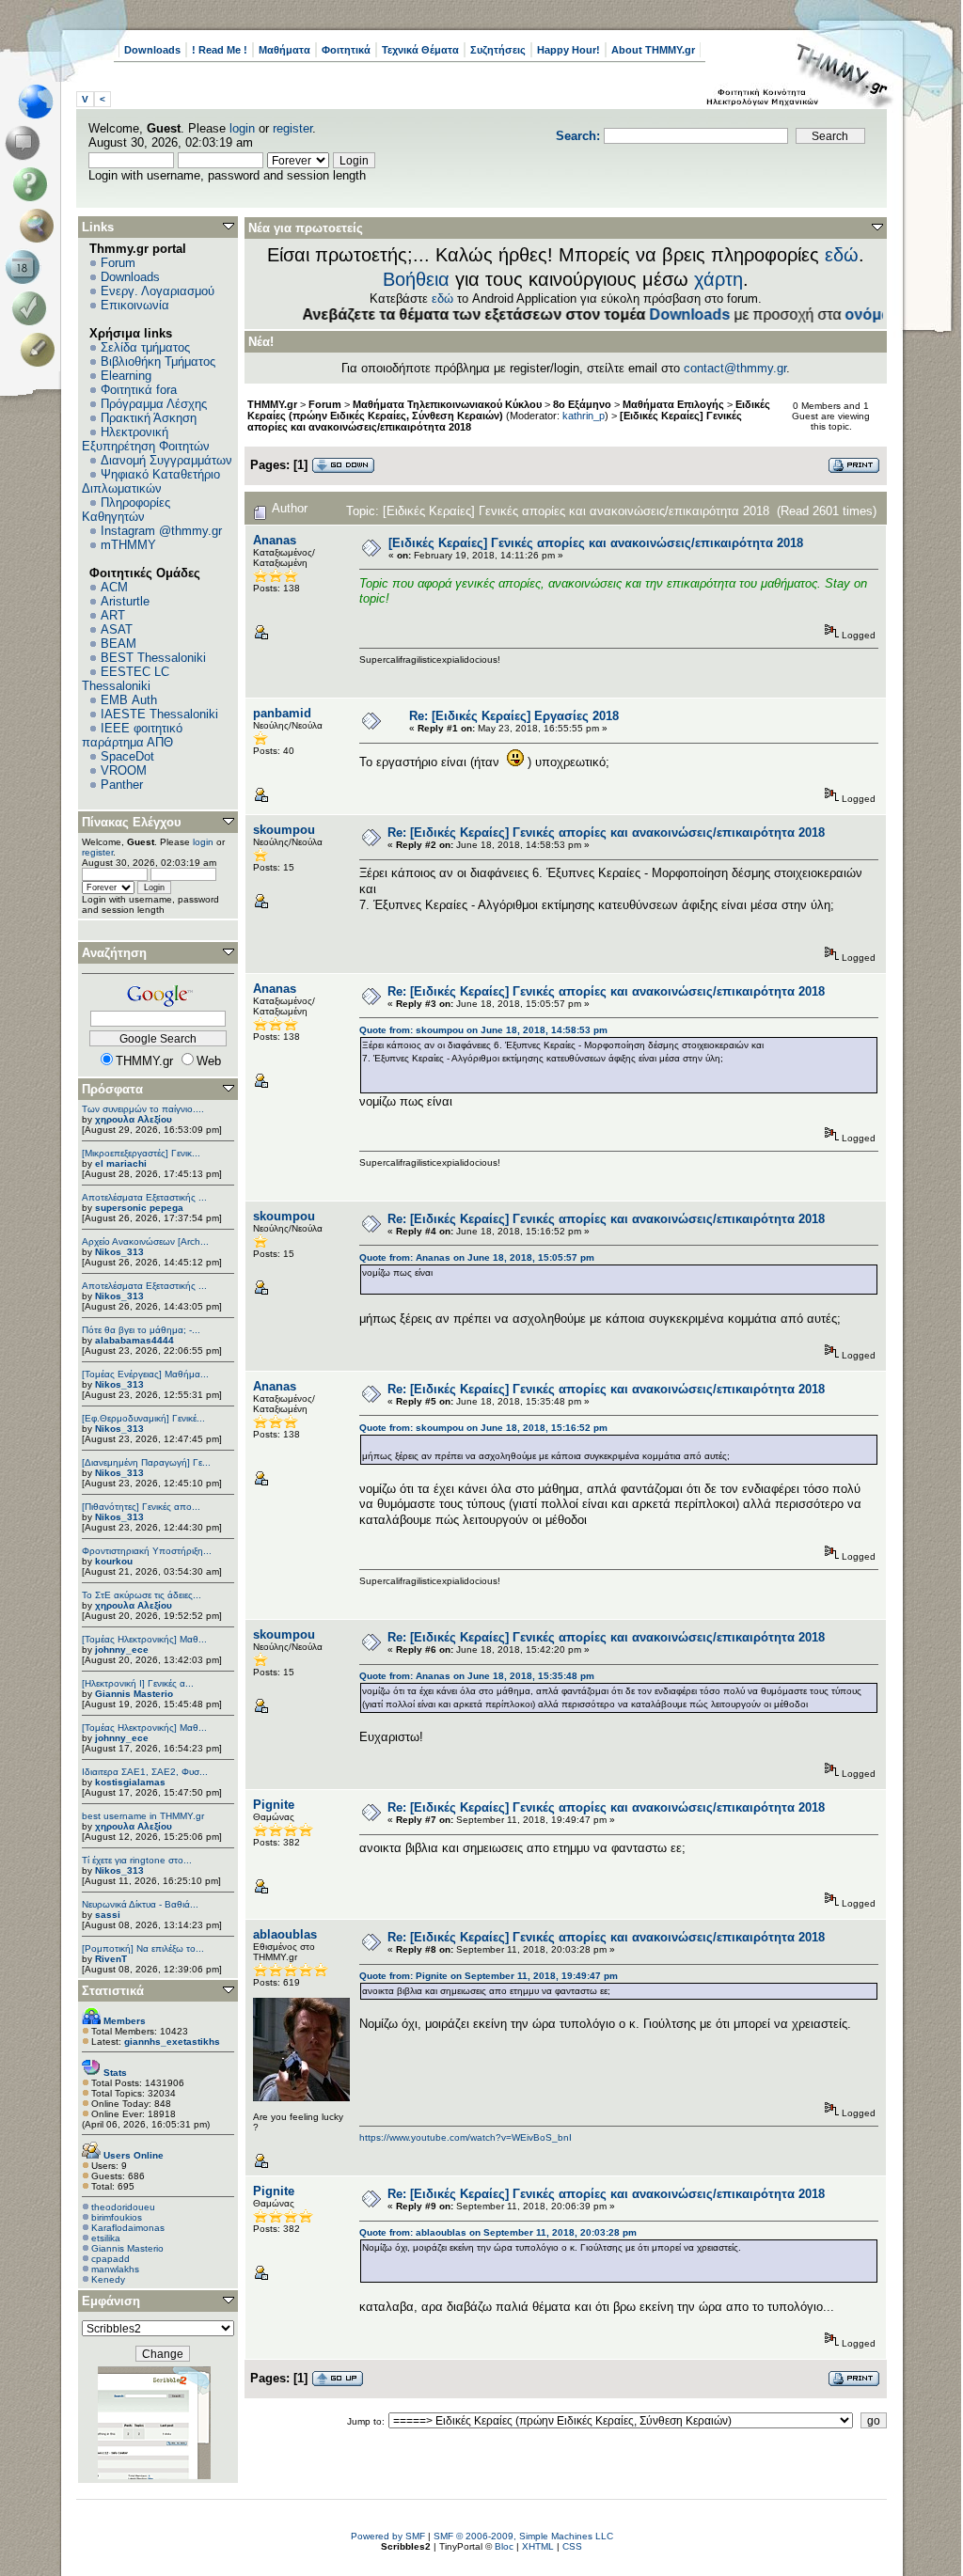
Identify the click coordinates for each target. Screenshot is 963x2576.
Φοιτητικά (346, 50)
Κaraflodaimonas (128, 2228)
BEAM (118, 644)
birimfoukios (117, 2217)
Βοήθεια (416, 279)
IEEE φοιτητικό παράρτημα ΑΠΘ (132, 735)
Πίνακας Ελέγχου (132, 822)
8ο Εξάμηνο (582, 404)
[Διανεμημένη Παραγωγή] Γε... (146, 1462)
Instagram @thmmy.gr (161, 531)
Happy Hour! (568, 50)
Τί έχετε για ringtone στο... (137, 1860)
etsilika (106, 2238)
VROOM (124, 770)
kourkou (114, 1561)
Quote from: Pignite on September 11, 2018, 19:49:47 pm (489, 1976)
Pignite (274, 1805)
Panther (122, 785)
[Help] (33, 184)
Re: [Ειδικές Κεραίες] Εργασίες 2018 (514, 716)
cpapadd (111, 2259)
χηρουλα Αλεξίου (134, 1119)
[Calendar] (26, 267)
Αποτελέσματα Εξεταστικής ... (144, 1197)
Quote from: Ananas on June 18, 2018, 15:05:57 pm (477, 1257)
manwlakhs (115, 2269)
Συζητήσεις (498, 50)
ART (113, 615)
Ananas (275, 540)
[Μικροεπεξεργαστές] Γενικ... (141, 1153)
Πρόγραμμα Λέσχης (154, 404)
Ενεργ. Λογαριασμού (158, 291)
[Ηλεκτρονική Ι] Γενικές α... (138, 1683)
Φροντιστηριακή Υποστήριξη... (147, 1551)
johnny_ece (122, 1649)
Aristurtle (125, 601)
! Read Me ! (220, 50)
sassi (108, 1915)
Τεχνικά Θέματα (420, 50)
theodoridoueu (123, 2207)
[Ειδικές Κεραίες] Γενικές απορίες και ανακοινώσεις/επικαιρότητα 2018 (596, 543)
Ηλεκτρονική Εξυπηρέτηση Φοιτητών (146, 439)
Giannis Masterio (134, 1694)
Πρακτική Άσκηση (149, 418)
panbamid (282, 713)
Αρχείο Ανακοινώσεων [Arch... (145, 1241)
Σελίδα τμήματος (145, 347)
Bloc (504, 2546)
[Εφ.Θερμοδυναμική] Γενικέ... (143, 1418)
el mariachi (121, 1163)
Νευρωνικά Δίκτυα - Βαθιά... (140, 1904)
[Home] (41, 102)
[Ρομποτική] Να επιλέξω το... (143, 1948)
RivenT (111, 1959)
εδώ (842, 255)
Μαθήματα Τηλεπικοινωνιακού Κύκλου (447, 404)
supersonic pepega (139, 1208)
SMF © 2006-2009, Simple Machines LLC (523, 2536)
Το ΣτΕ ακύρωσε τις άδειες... (142, 1595)
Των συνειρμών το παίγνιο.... (143, 1109)
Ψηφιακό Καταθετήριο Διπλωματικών (151, 481)
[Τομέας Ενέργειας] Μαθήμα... (145, 1374)
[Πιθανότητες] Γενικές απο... (141, 1507)
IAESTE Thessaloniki (159, 714)
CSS (572, 2546)
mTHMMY (128, 545)
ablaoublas (285, 1934)
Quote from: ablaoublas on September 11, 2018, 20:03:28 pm (498, 2232)
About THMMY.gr (653, 50)
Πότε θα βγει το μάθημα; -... (141, 1330)
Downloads (152, 50)
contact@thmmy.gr (735, 368)
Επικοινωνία (135, 305)
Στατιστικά (113, 1991)
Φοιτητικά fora (139, 390)
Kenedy (108, 2279)
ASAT (117, 629)
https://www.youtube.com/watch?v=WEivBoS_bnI (466, 2137)
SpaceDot (127, 756)
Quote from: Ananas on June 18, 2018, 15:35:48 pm (477, 1676)
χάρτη (718, 279)
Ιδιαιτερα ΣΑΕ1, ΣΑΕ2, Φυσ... (145, 1772)
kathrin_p (584, 416)
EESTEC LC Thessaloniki (126, 679)
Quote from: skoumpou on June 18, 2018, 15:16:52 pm (483, 1428)
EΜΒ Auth (129, 700)
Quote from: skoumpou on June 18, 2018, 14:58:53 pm (483, 1030)
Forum (118, 263)
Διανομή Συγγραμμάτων (166, 460)
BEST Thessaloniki (153, 658)
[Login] (33, 308)
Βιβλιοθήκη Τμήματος (158, 361)
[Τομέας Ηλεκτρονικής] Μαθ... (144, 1639)
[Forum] (26, 143)
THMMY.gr (272, 404)
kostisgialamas (130, 1782)
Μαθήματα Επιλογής (673, 404)
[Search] (41, 226)
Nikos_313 (119, 1252)
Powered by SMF (388, 2536)
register (292, 128)
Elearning (126, 376)
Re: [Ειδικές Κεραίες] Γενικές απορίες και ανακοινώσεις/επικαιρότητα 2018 (606, 832)
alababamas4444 (134, 1340)
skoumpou (284, 830)
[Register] (41, 350)
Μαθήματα (284, 50)
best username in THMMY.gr (143, 1816)
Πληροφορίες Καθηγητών (126, 510)
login (242, 128)
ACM (114, 587)
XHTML (538, 2546)
